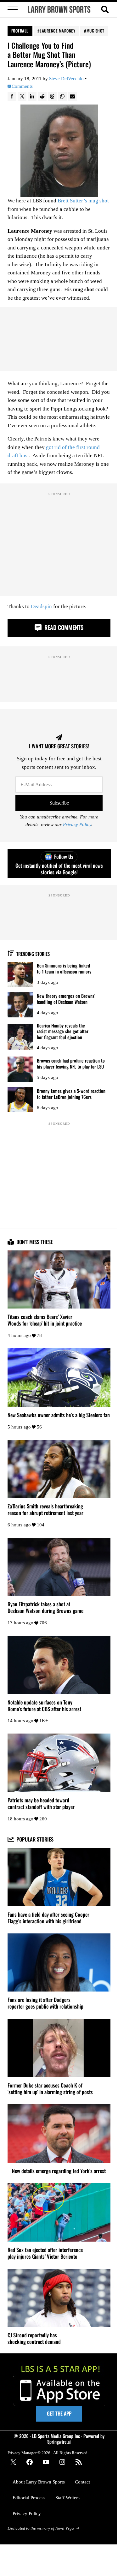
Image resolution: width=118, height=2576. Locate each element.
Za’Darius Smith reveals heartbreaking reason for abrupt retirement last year (45, 1510)
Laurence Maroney (57, 31)
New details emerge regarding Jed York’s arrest (59, 2171)
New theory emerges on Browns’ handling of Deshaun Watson (66, 999)
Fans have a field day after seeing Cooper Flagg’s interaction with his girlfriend (48, 1918)
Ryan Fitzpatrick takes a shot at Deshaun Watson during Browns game (45, 1608)
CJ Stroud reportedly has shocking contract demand (34, 2339)
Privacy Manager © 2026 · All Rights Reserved (48, 2453)
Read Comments (63, 627)
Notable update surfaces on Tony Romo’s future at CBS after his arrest (44, 1706)
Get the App (59, 2413)
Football (20, 31)
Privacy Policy (77, 825)
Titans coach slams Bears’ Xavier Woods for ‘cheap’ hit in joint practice (45, 1320)
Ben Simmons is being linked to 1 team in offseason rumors (64, 968)
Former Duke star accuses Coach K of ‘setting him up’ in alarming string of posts (50, 2089)
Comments (22, 86)
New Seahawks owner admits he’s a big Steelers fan (59, 1415)
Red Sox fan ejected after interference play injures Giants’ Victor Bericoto (45, 2253)
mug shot (96, 31)
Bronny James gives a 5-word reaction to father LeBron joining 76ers (71, 1094)
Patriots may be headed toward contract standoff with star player (41, 1804)
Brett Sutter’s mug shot (83, 201)
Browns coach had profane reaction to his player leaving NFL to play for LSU (71, 1063)
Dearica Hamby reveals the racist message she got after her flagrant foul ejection (63, 1031)
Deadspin (41, 606)
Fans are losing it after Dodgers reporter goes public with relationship (45, 2003)
